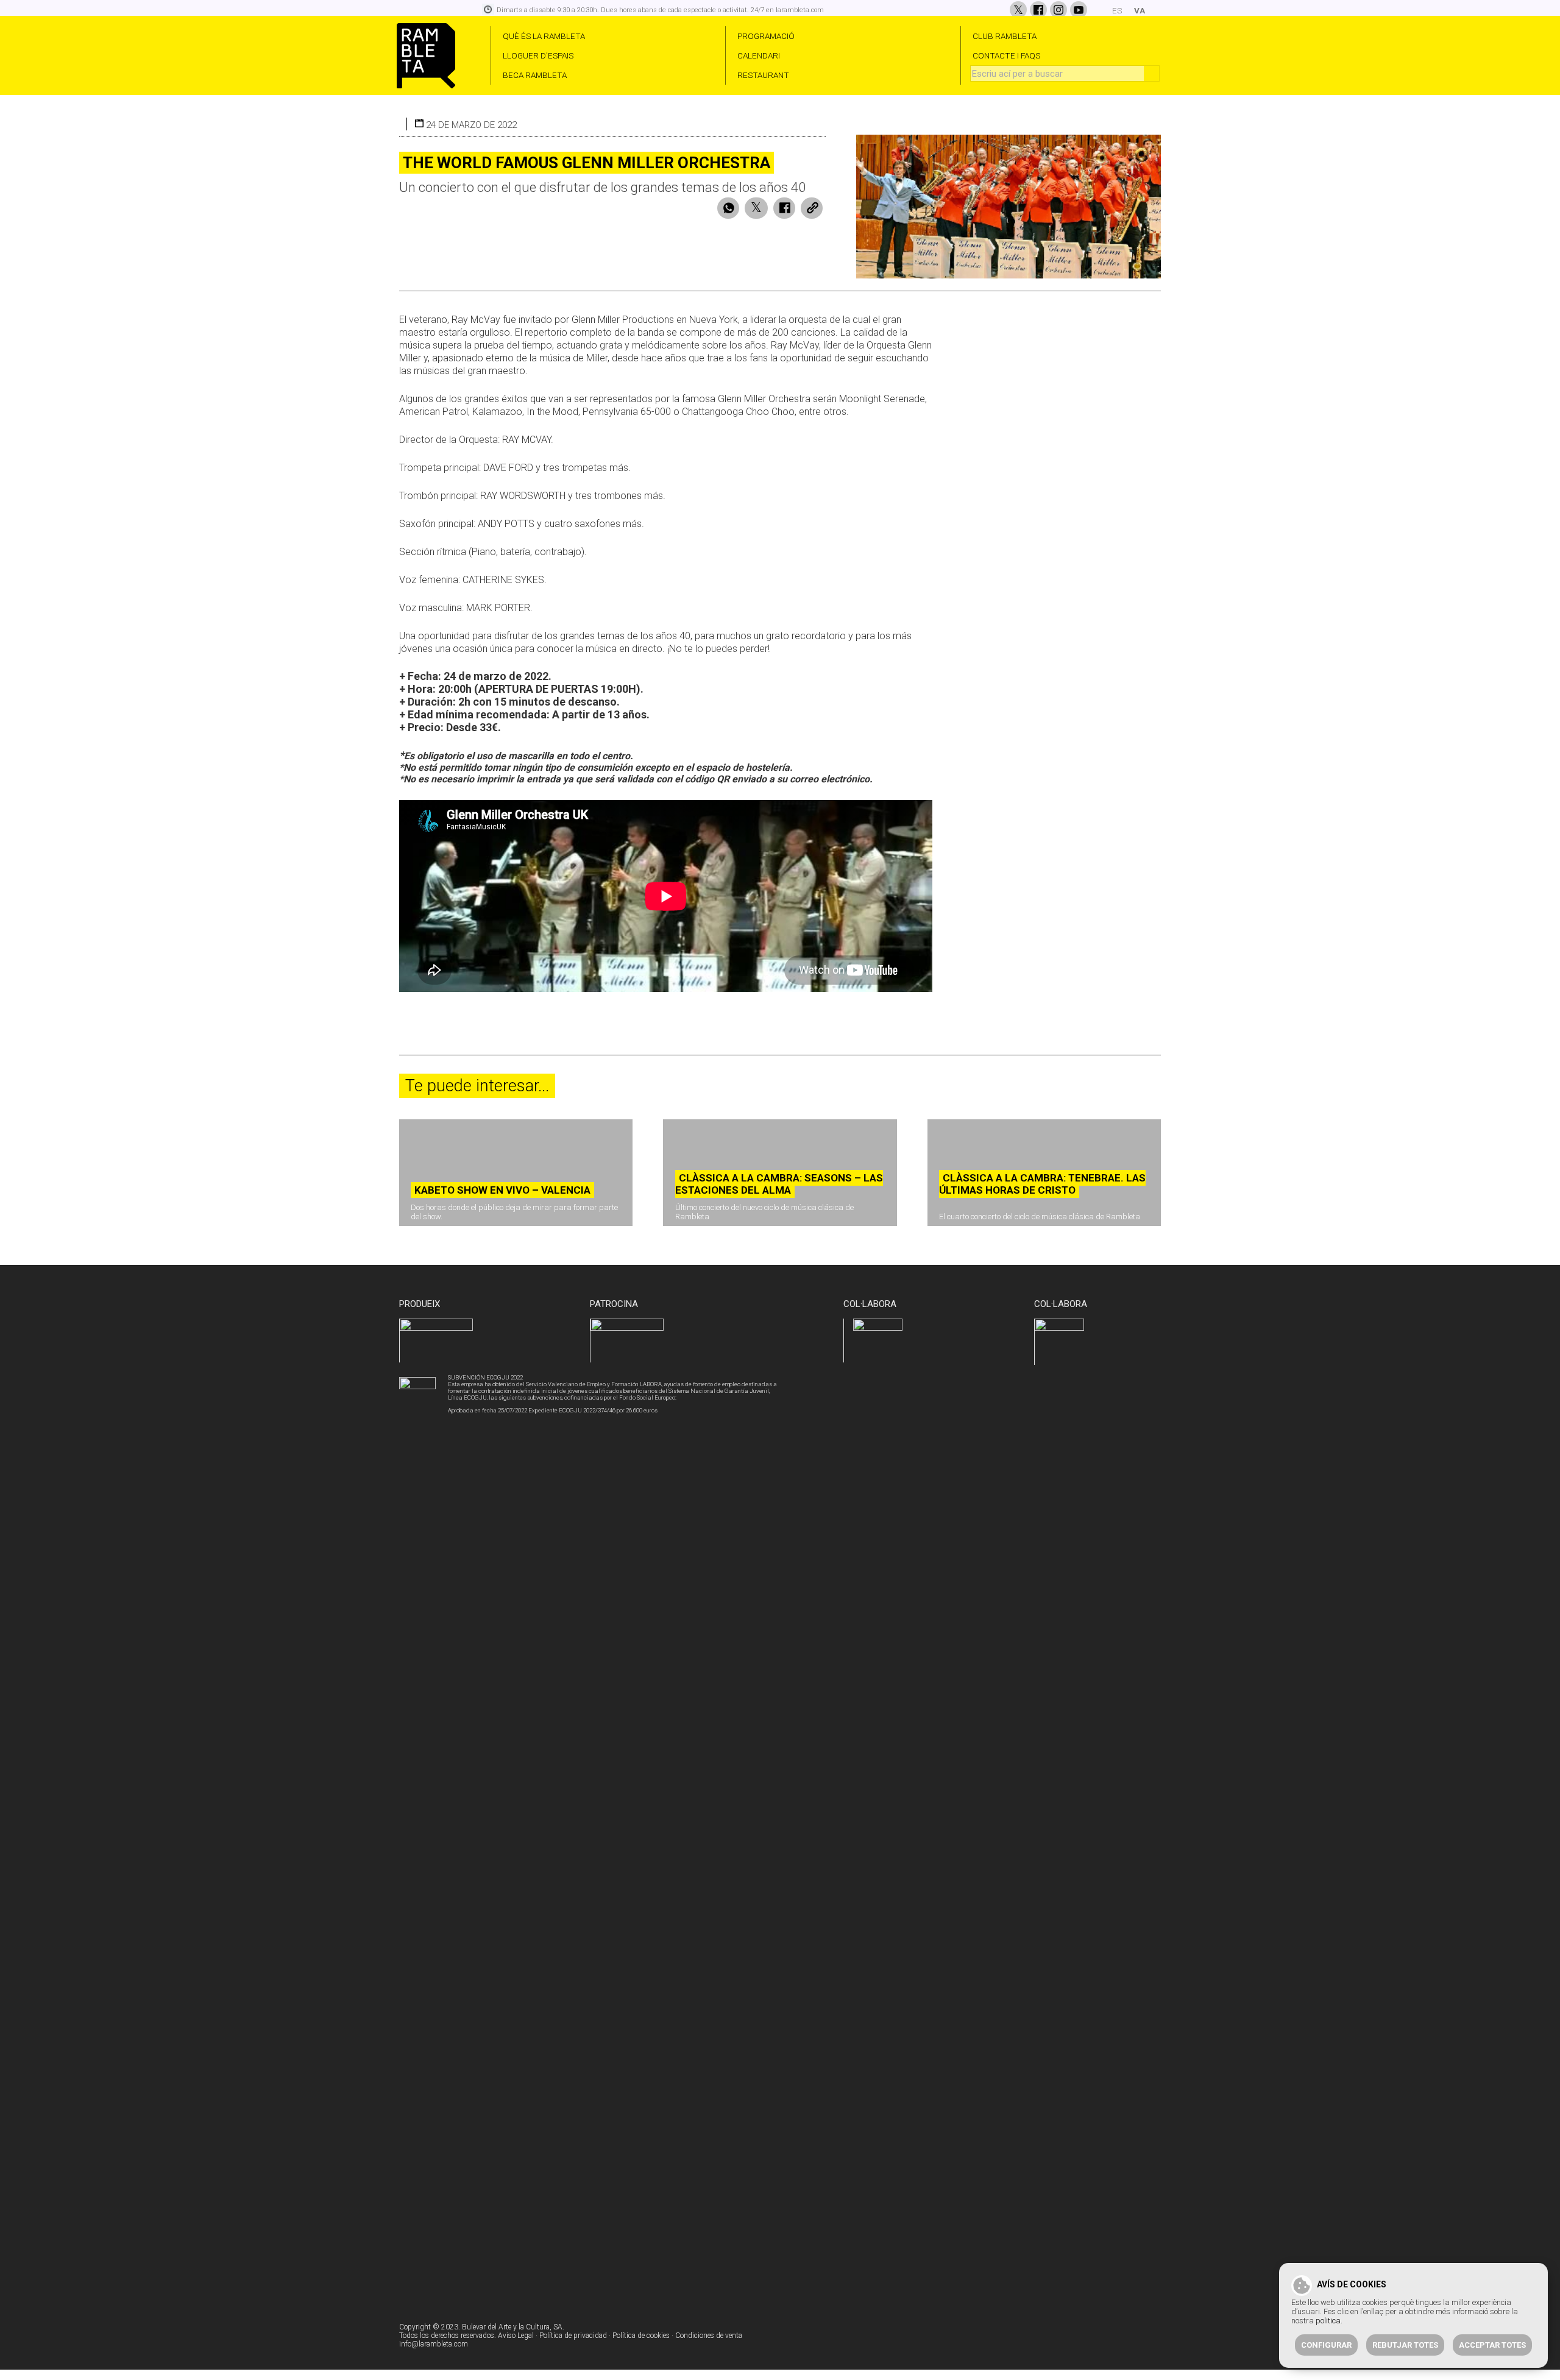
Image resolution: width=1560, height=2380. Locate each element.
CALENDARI (759, 55)
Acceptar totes (1492, 2345)
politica (1328, 2321)
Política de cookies (641, 2336)
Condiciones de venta (709, 2336)
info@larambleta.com (434, 2344)
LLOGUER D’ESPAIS (538, 55)
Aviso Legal (516, 2336)
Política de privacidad (573, 2336)
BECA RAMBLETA (535, 75)
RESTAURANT (763, 75)
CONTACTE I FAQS (1006, 55)
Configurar (1326, 2345)
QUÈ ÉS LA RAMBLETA (544, 36)
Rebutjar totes (1405, 2345)
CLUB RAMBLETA (1005, 36)
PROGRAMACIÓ (766, 36)
